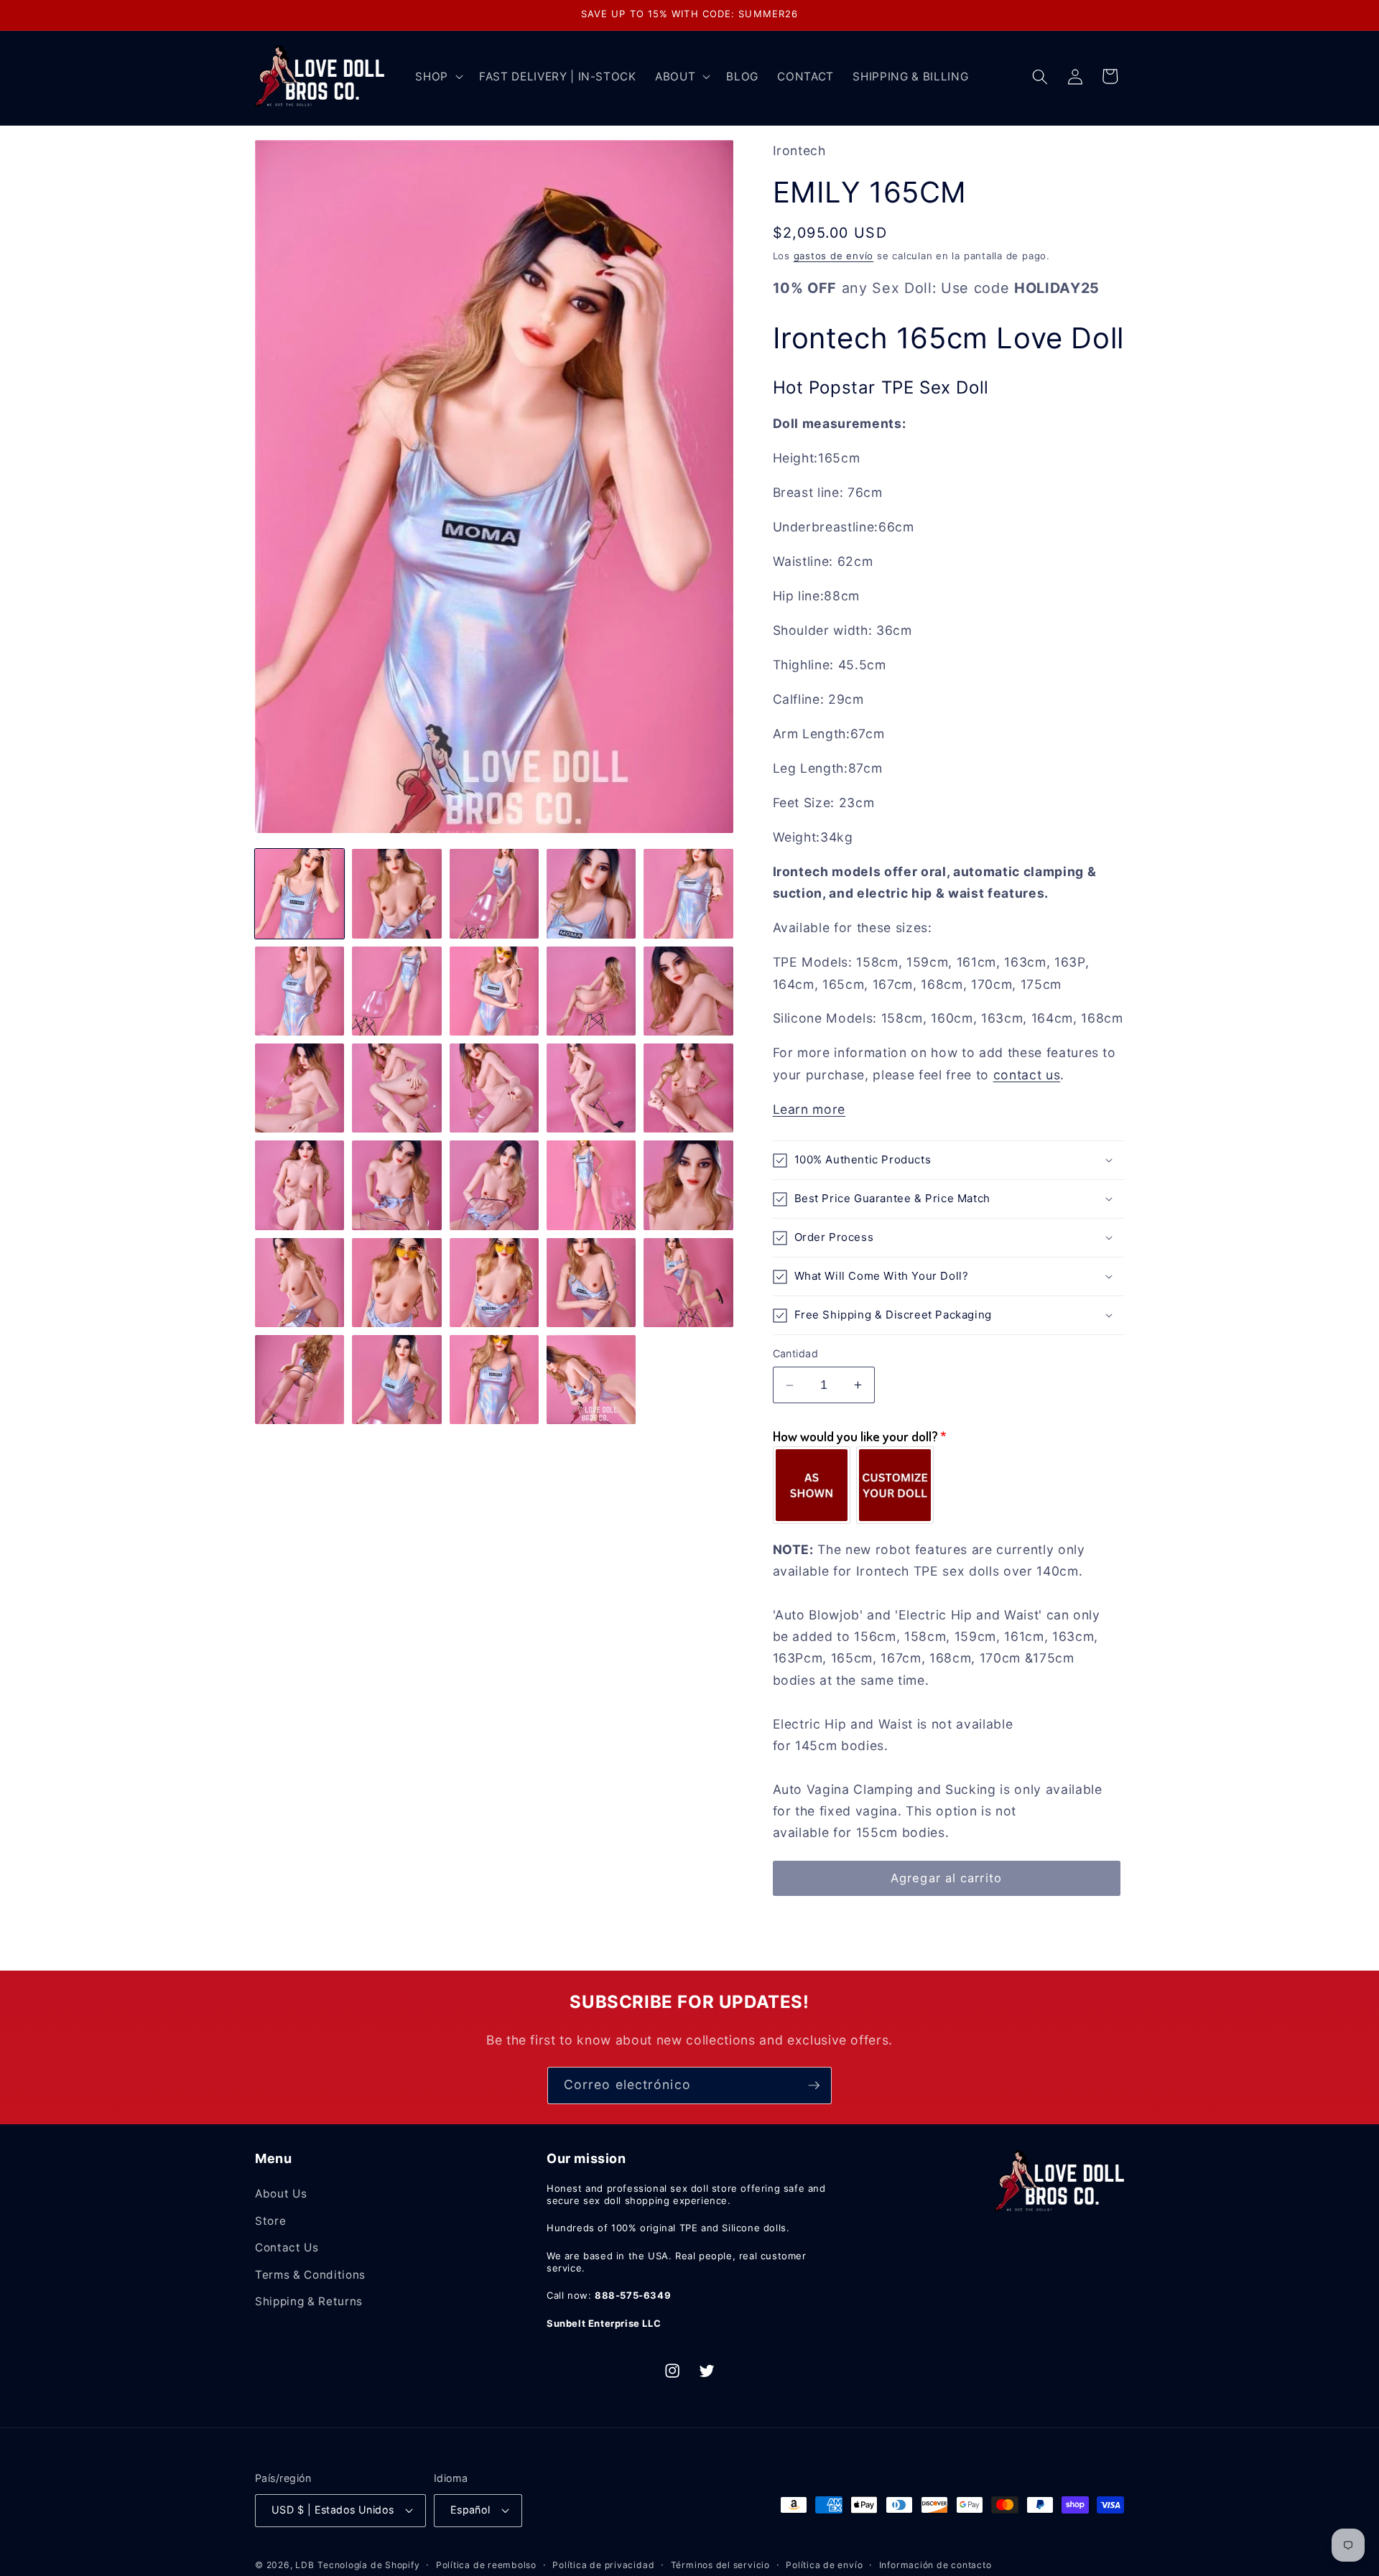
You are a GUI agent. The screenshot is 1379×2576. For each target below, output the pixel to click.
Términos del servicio (720, 2565)
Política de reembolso (486, 2565)
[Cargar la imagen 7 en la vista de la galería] (396, 991)
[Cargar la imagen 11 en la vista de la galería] (300, 1088)
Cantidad (796, 1354)
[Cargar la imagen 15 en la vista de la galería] (688, 1088)
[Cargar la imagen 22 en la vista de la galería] (396, 1283)
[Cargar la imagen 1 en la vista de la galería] (300, 893)
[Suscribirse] (814, 2086)
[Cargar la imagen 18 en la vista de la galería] (494, 1185)
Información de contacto (935, 2565)
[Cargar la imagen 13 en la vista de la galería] (494, 1088)
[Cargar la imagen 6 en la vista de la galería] (300, 991)
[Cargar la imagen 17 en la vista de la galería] (396, 1185)
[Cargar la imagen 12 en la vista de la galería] (396, 1088)
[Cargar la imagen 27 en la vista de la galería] (396, 1380)
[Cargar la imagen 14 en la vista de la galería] (591, 1088)
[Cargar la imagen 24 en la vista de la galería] (591, 1283)
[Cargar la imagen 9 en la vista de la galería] (591, 991)
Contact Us (287, 2247)
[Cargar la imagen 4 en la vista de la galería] (591, 893)
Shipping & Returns (309, 2301)
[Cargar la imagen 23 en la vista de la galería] (494, 1283)
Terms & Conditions (310, 2275)
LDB (305, 2565)
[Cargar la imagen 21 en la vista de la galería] (300, 1283)
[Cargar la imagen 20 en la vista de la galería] (688, 1185)
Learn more (809, 1109)
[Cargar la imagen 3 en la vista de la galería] (494, 893)
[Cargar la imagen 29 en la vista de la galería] (591, 1380)
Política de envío (824, 2565)
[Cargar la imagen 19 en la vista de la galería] (591, 1185)
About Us (281, 2194)
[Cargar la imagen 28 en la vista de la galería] (494, 1380)
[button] (438, 77)
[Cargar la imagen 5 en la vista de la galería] (688, 893)
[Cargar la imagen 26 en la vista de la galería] (300, 1380)
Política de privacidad (603, 2565)
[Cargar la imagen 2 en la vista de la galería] (396, 893)
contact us (1027, 1075)
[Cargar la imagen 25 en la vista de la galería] (688, 1283)
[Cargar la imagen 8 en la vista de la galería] (494, 991)
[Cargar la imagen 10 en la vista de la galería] (688, 991)
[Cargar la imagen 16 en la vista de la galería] (300, 1185)
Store (270, 2221)
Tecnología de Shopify (368, 2565)
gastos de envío (834, 256)
